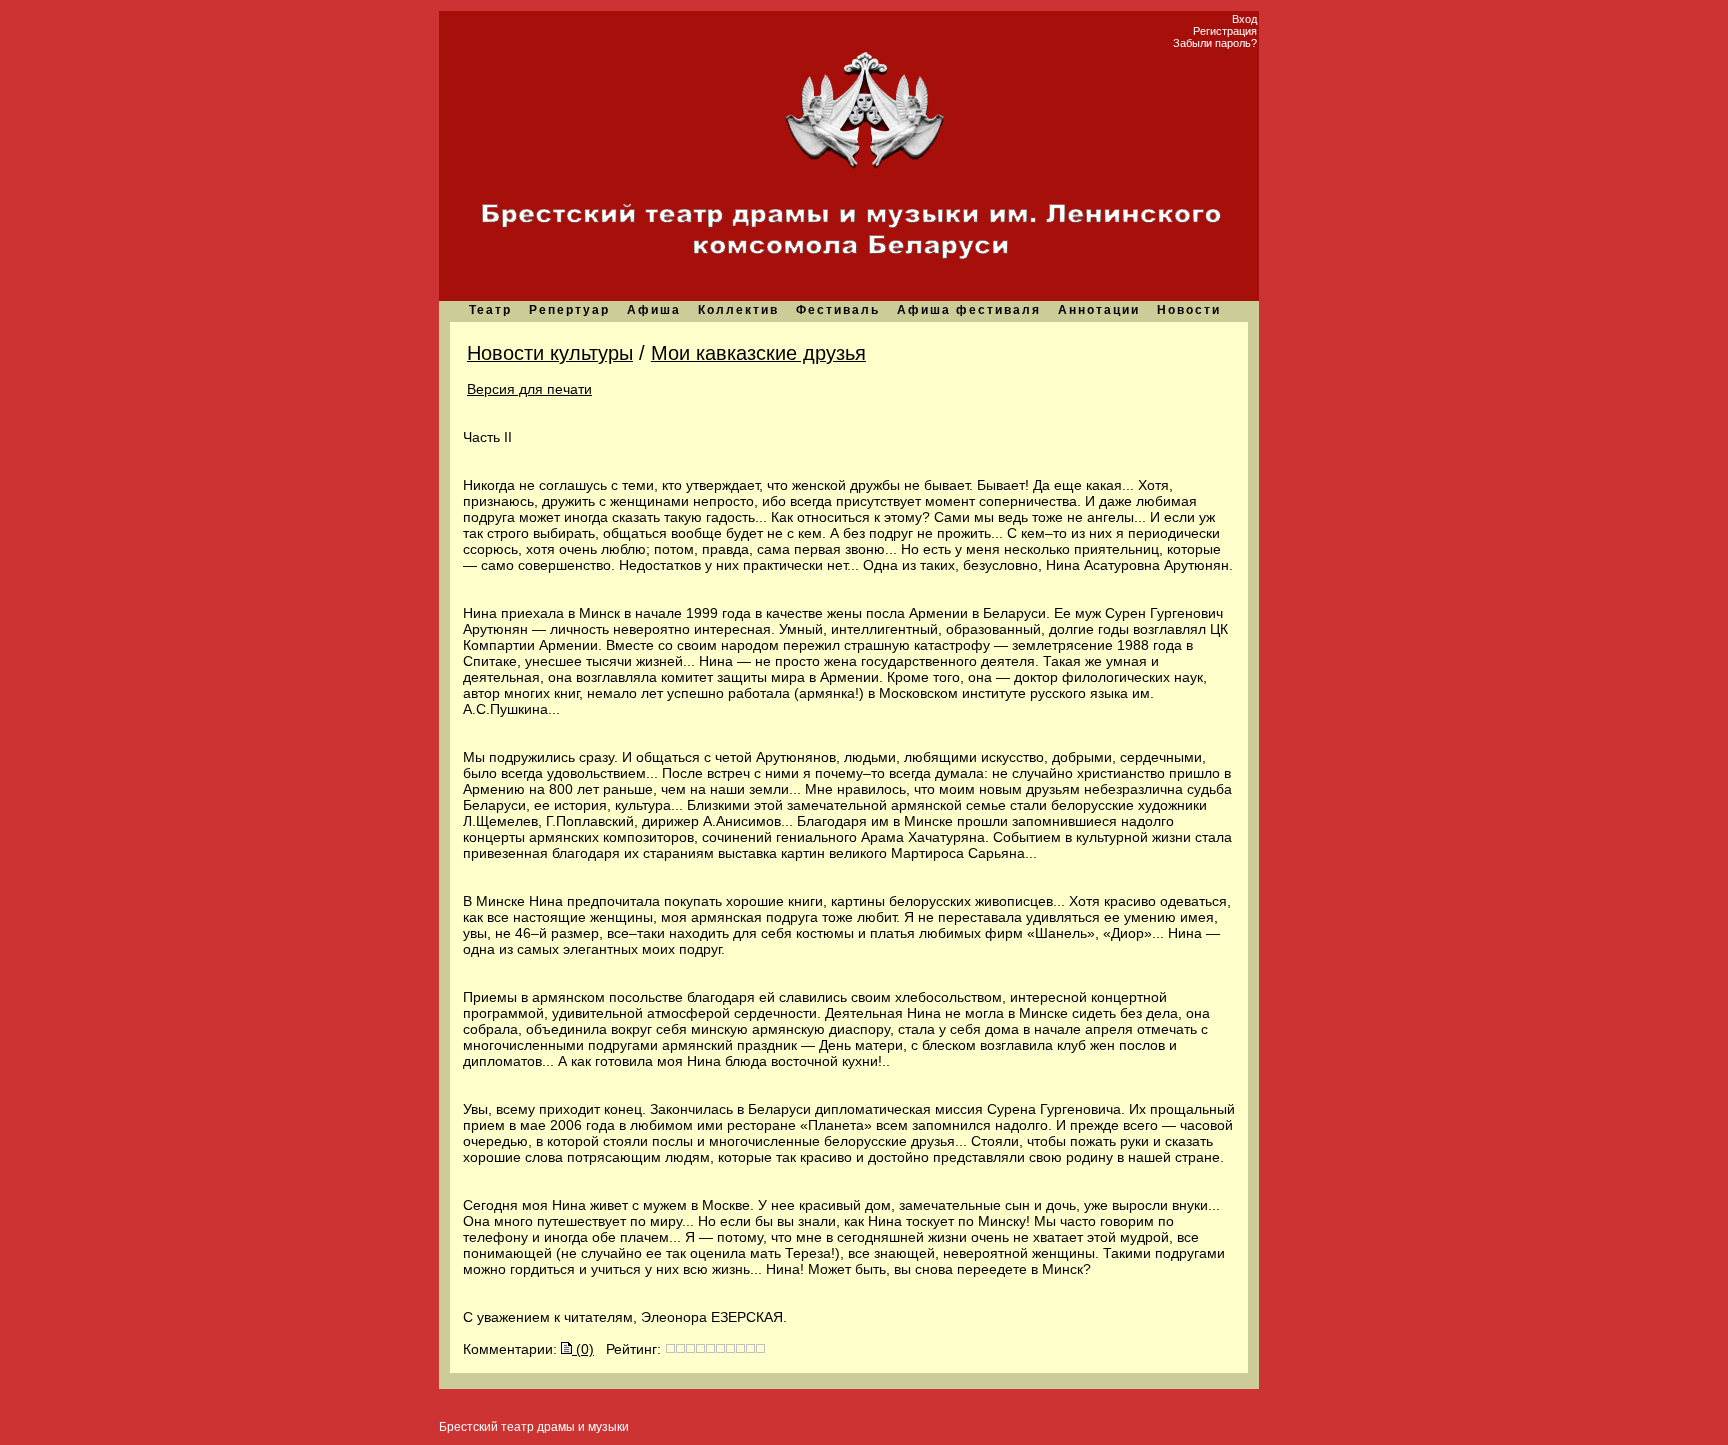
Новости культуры (550, 353)
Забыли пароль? (1215, 43)
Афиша (654, 310)
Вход (1244, 19)
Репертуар (569, 310)
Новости (1189, 310)
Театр (490, 310)
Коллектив (738, 310)
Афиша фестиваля (969, 310)
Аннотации (1099, 310)
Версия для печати (529, 389)
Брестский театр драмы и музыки (534, 1427)
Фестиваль (838, 310)
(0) (583, 1349)
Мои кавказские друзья (758, 353)
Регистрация (1225, 31)
